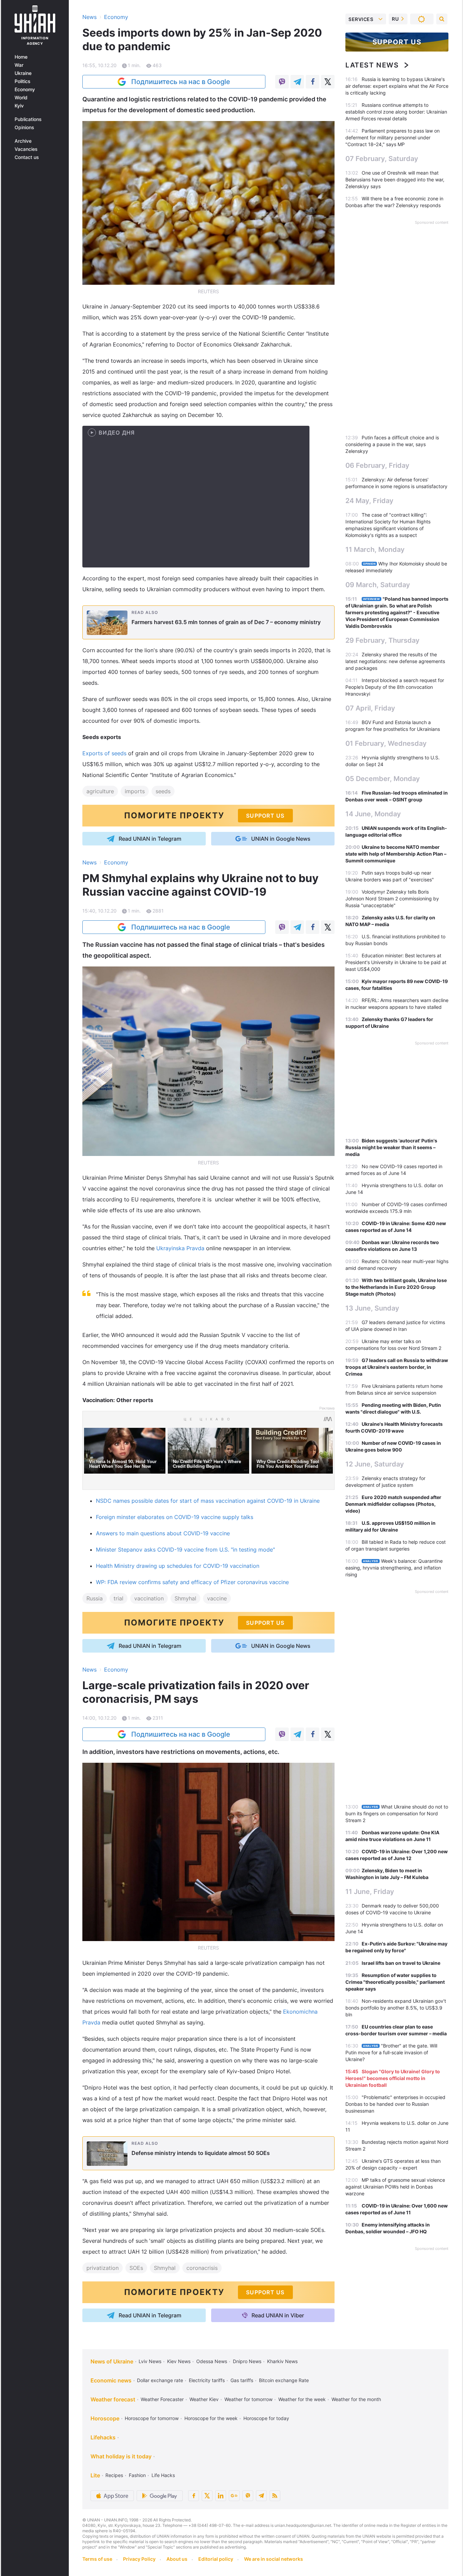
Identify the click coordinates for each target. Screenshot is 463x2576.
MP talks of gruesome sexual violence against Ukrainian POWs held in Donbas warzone (395, 2187)
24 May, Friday (369, 501)
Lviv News (150, 2361)
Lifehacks (103, 2437)
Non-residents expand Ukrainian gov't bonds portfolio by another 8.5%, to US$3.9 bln (396, 2008)
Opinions (24, 127)
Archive (23, 141)
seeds (163, 791)
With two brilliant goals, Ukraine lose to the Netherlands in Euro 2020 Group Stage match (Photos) (396, 1287)
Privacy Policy (139, 2559)
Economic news (111, 2380)
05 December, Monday (383, 779)
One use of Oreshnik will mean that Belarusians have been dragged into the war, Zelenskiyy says (395, 179)
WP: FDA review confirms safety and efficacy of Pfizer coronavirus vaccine (192, 1582)
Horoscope (105, 2418)
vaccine (217, 1598)
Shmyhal (185, 1598)
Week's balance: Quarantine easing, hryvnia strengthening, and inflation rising (394, 1568)
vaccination (149, 1598)
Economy (25, 89)
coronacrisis (202, 2268)
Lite (95, 2475)
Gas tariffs (242, 2380)
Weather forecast (113, 2399)
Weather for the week (302, 2399)
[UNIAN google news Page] (234, 2496)
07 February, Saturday (382, 159)
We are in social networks (274, 2559)
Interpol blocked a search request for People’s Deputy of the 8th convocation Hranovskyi (395, 687)
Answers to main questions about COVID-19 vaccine (163, 1533)
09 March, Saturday (378, 585)
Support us (397, 42)
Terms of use (97, 2559)
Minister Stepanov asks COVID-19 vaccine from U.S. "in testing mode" (185, 1550)
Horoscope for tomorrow (152, 2418)
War (19, 65)
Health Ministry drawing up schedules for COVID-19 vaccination (178, 1566)
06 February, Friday (377, 465)
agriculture (100, 791)
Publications (28, 119)
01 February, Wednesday (386, 743)
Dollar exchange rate (160, 2380)
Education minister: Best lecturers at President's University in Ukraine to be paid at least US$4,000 (396, 962)
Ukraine (23, 73)
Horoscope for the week (211, 2418)
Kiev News (179, 2361)
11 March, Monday (375, 550)
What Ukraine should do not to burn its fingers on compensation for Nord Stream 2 (397, 1813)
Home (21, 57)
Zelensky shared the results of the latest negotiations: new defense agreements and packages (395, 661)
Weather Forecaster (162, 2399)
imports (135, 791)
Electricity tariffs (207, 2380)
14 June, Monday (373, 814)
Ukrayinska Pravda (181, 1248)
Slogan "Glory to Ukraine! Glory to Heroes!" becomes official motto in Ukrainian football (393, 2078)
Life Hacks (163, 2475)
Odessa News (212, 2361)
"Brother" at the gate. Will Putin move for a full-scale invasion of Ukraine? (391, 2052)
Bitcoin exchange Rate (284, 2380)
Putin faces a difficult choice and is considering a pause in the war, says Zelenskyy (392, 444)
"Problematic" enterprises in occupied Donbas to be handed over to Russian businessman (395, 2104)
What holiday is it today (121, 2456)
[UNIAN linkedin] (221, 2496)
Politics (23, 81)
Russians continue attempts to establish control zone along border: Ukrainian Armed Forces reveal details (396, 112)
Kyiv (19, 106)
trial (118, 1598)
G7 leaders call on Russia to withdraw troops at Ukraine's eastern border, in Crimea (397, 1367)
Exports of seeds (104, 753)
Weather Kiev (204, 2399)
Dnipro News (247, 2361)
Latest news (372, 65)
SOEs (136, 2268)
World (21, 98)
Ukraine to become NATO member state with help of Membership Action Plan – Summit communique (396, 854)
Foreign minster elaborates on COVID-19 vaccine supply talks (175, 1517)
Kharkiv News (282, 2361)
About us (177, 2559)
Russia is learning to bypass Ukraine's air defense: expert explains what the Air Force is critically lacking (397, 86)
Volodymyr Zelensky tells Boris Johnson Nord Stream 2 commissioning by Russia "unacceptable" (392, 898)
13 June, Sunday (372, 1308)
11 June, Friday (370, 1892)
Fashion (137, 2475)
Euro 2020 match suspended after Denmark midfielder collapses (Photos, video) (393, 1504)
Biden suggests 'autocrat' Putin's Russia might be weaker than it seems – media (391, 1147)
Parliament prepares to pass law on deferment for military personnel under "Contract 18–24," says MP (392, 137)
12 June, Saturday (375, 1464)
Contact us (27, 157)
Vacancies (26, 149)
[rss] (275, 2496)
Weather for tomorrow (248, 2399)
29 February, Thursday (383, 640)
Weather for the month (356, 2399)
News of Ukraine (112, 2361)
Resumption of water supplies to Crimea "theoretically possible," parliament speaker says (395, 1982)
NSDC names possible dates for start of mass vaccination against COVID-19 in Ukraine (208, 1501)
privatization (103, 2268)
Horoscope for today (266, 2418)
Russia (95, 1598)
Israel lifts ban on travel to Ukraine (401, 1963)
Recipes (114, 2475)
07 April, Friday (370, 708)
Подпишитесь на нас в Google (181, 82)
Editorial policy (216, 2559)
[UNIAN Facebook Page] (194, 2496)
